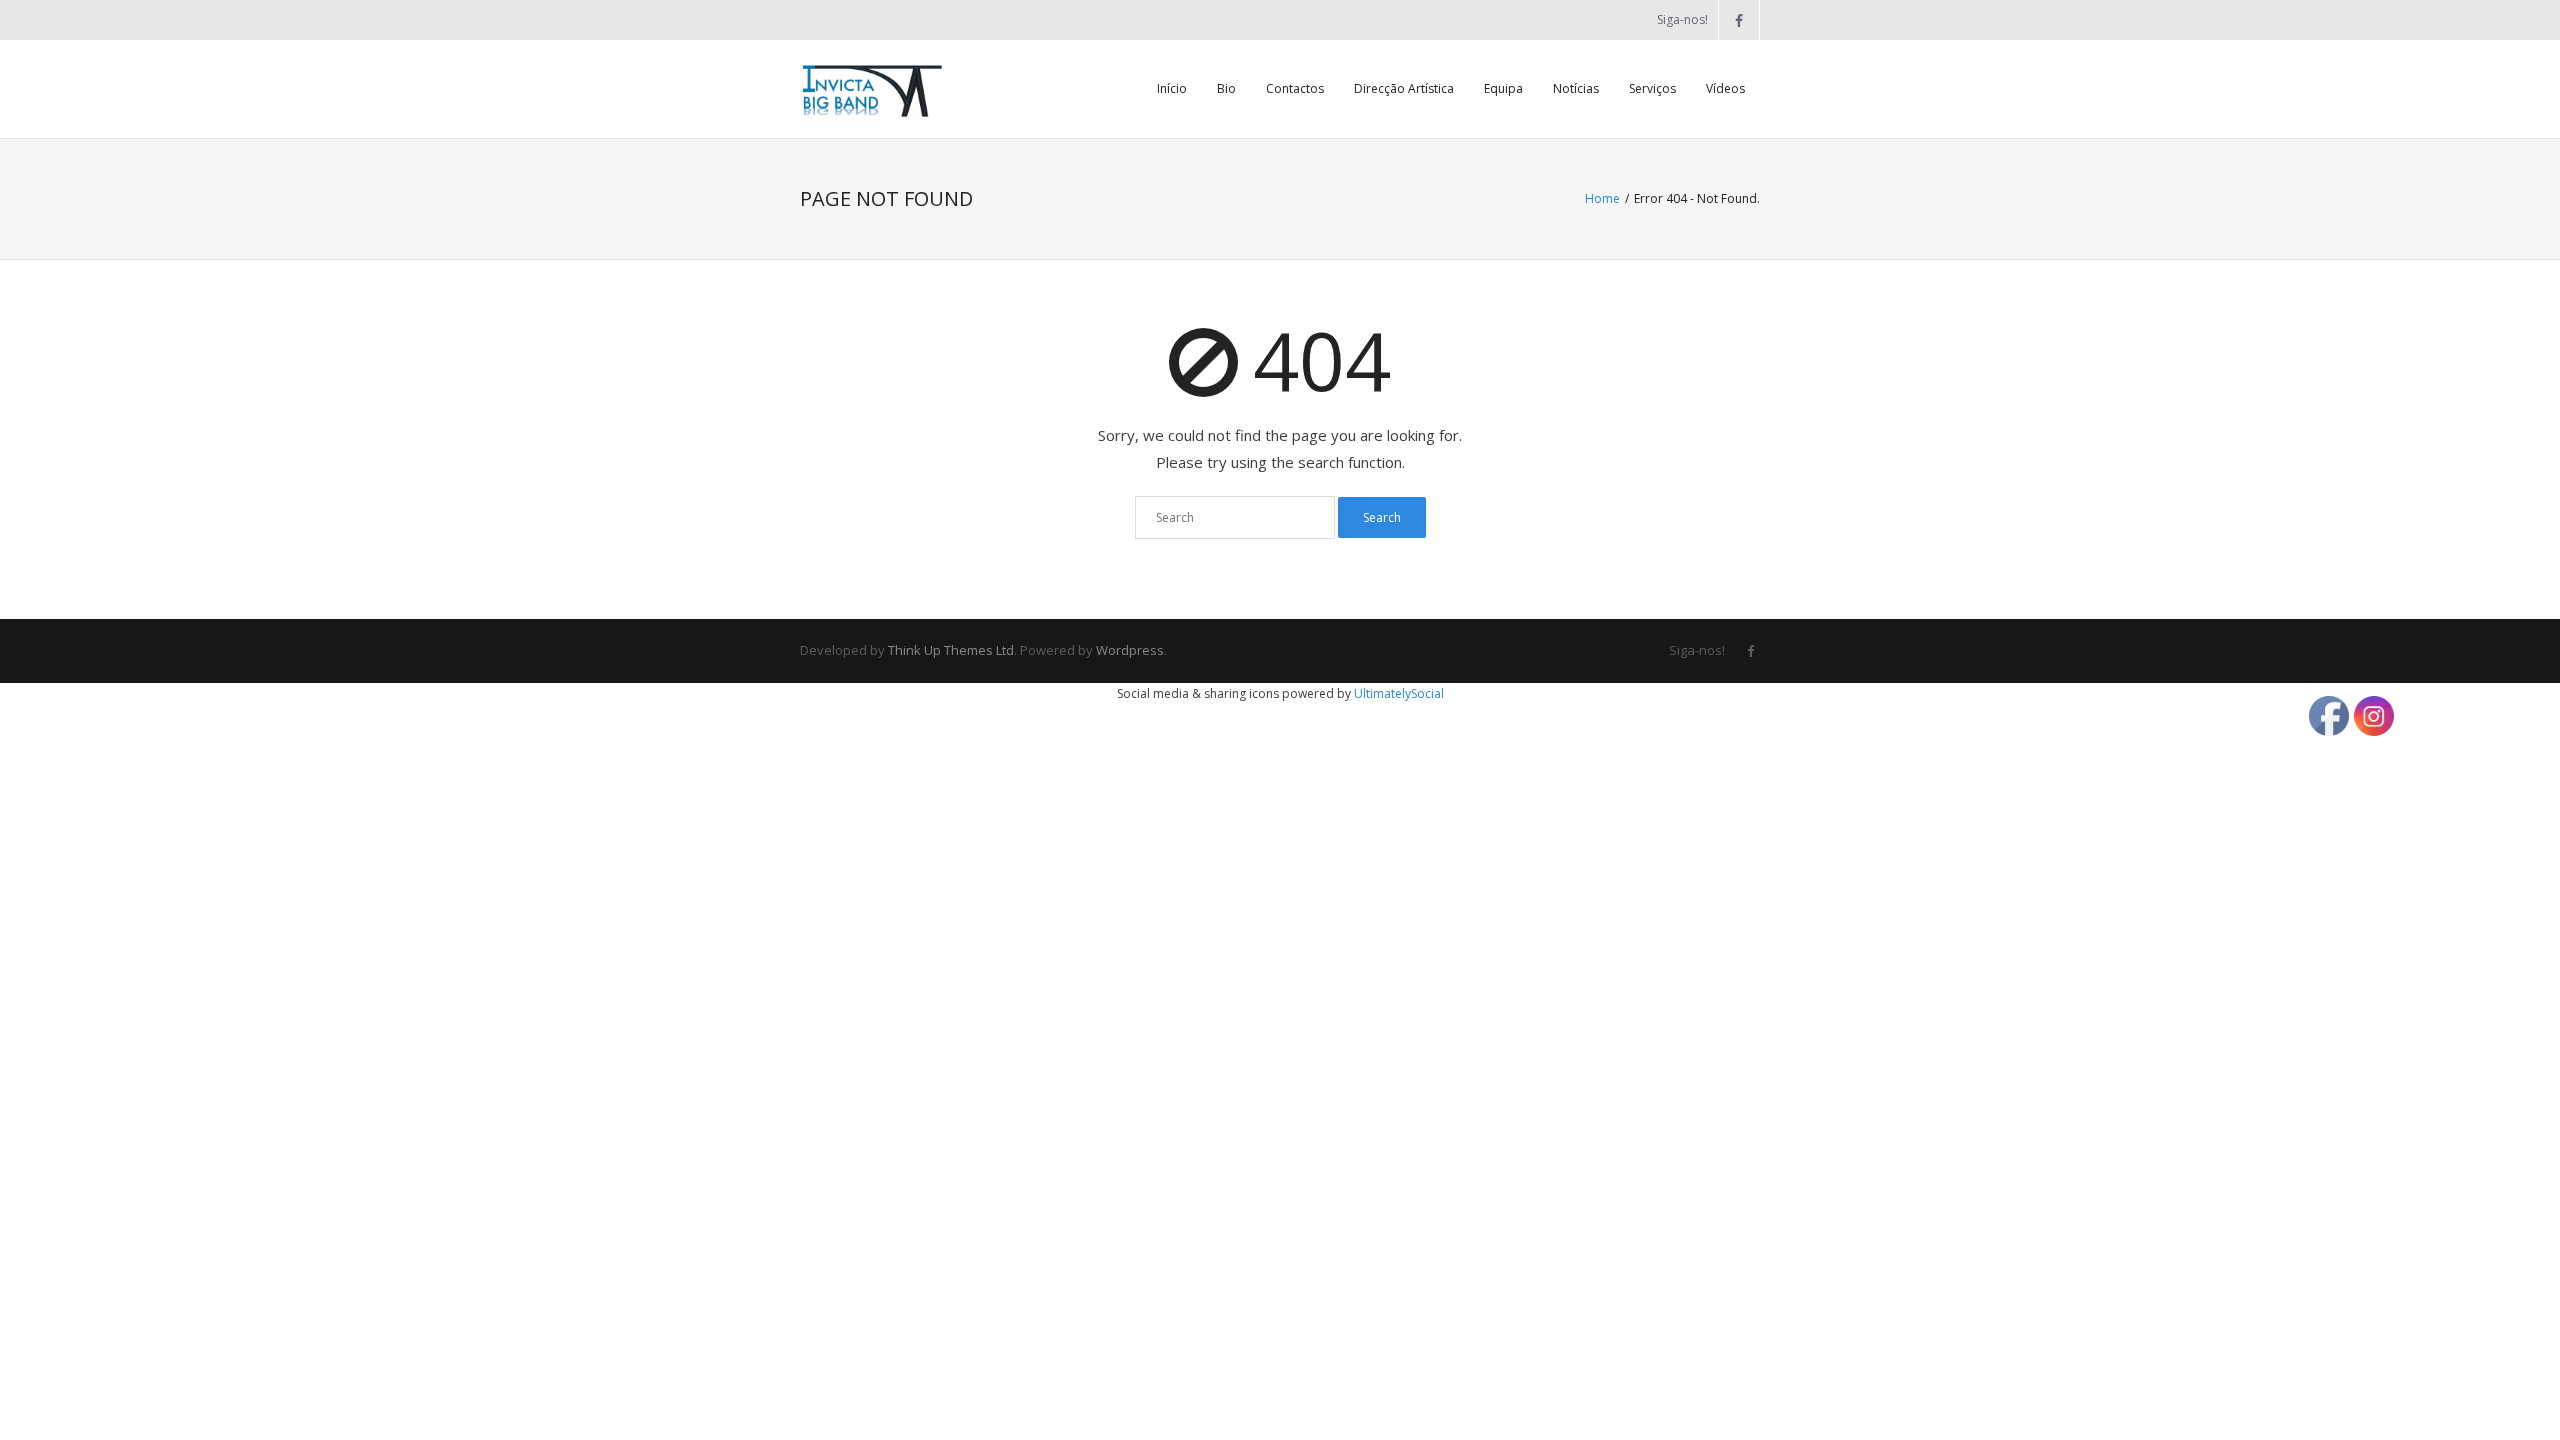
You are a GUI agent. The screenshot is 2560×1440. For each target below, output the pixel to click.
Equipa (1503, 88)
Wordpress (1130, 650)
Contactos (1295, 88)
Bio (1226, 88)
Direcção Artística (1404, 88)
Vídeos (1725, 88)
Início (1172, 88)
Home (1602, 198)
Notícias (1576, 88)
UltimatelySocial (1399, 693)
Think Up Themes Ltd (951, 650)
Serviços (1652, 88)
